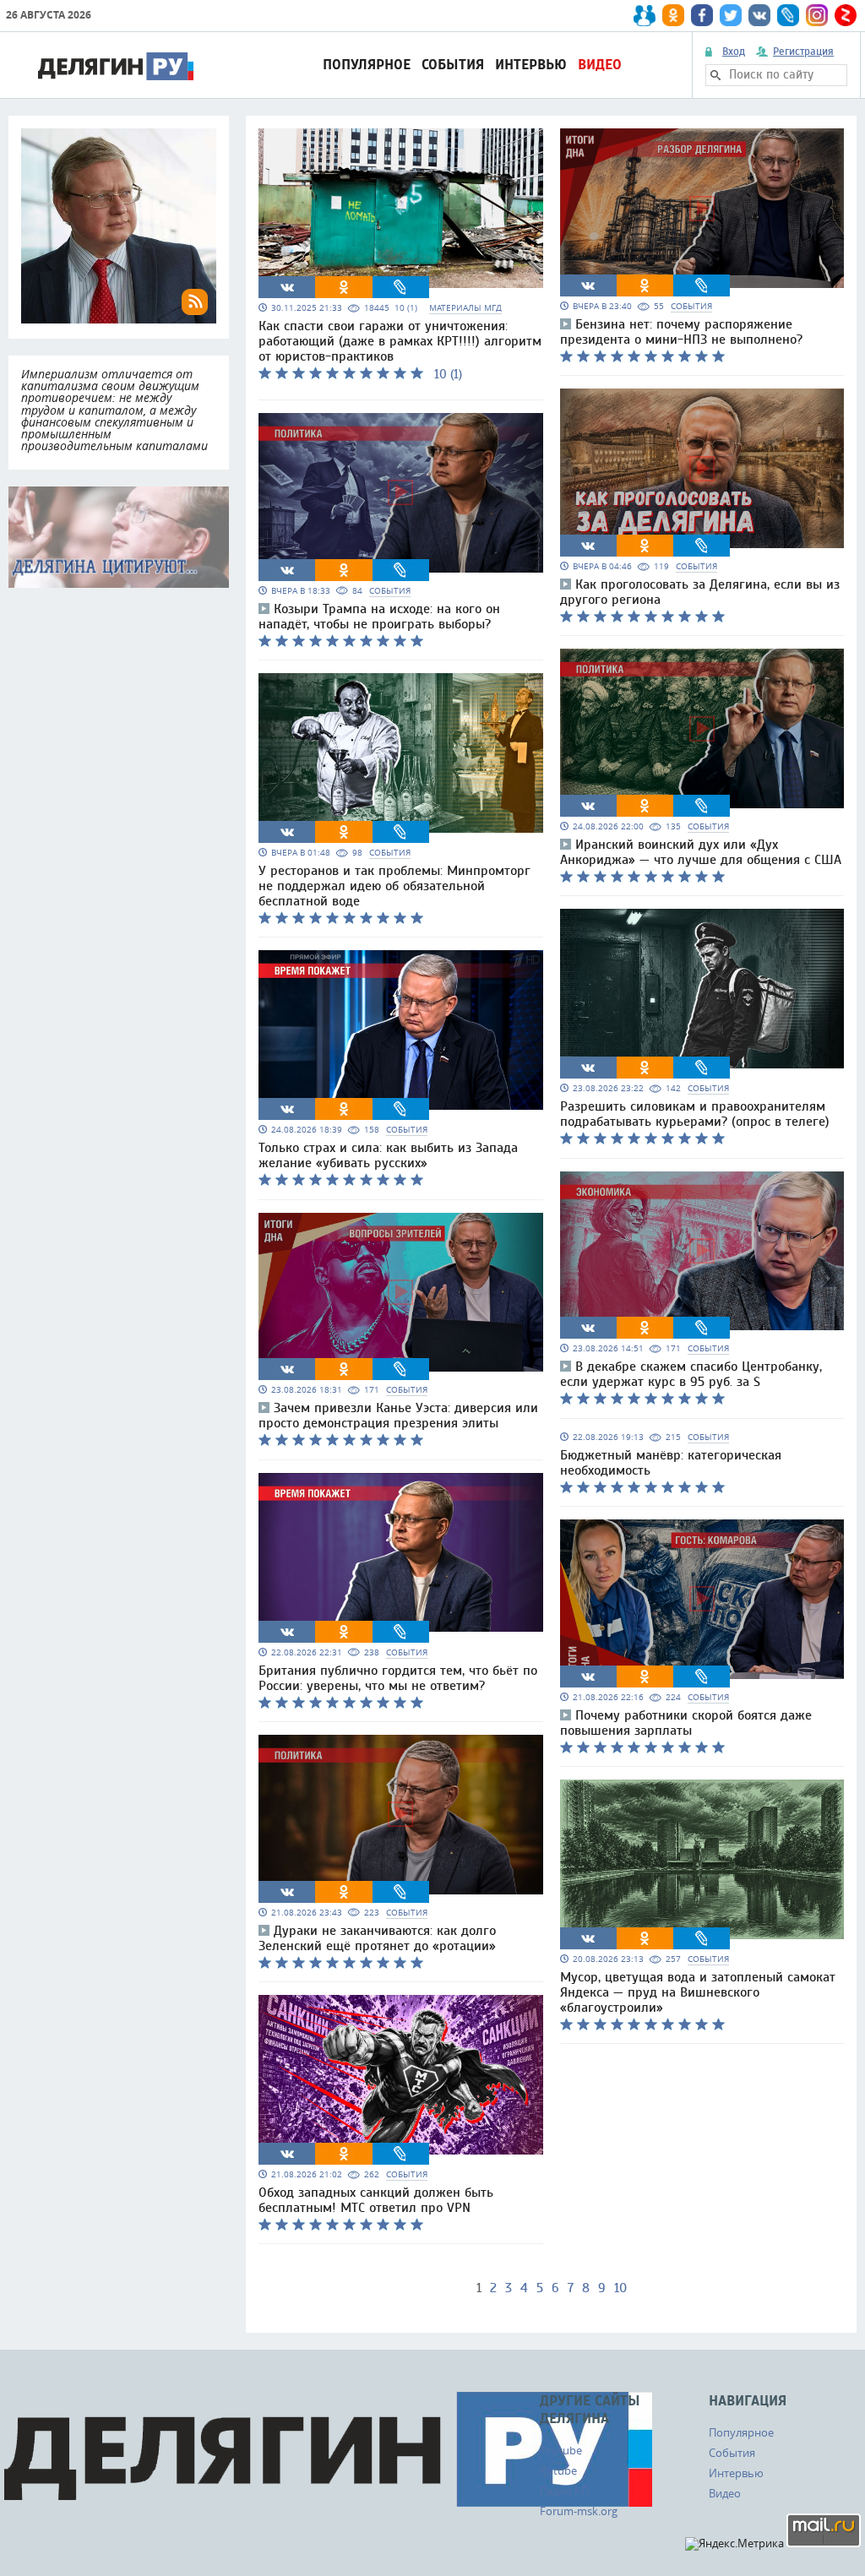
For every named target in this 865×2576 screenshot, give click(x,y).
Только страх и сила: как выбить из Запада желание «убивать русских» (388, 1155)
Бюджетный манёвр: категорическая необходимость (671, 1463)
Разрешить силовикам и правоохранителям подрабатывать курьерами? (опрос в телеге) (695, 1114)
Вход (734, 52)
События (453, 65)
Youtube (561, 2450)
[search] (715, 75)
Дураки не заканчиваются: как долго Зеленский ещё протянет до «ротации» (377, 1938)
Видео (600, 65)
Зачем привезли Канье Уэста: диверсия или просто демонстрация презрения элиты (398, 1416)
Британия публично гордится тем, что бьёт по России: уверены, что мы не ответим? (398, 1678)
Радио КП (564, 2491)
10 (620, 2288)
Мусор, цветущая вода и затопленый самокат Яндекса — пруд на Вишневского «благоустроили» (698, 1992)
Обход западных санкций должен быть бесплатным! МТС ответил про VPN (376, 2200)
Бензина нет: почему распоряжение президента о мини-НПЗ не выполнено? (681, 332)
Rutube (558, 2470)
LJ (400, 287)
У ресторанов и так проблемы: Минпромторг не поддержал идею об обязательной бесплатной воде (394, 886)
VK (287, 287)
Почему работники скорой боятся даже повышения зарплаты (686, 1723)
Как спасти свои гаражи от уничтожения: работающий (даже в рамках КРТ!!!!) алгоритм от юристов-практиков (400, 341)
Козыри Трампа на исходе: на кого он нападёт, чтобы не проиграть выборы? (379, 617)
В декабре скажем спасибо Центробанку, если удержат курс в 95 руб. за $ (691, 1374)
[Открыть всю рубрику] (119, 537)
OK (344, 287)
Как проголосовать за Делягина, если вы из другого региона (700, 592)
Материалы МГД (465, 308)
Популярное (367, 65)
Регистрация (803, 52)
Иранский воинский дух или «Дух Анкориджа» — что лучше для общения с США (701, 852)
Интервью (531, 65)
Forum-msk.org (579, 2511)
